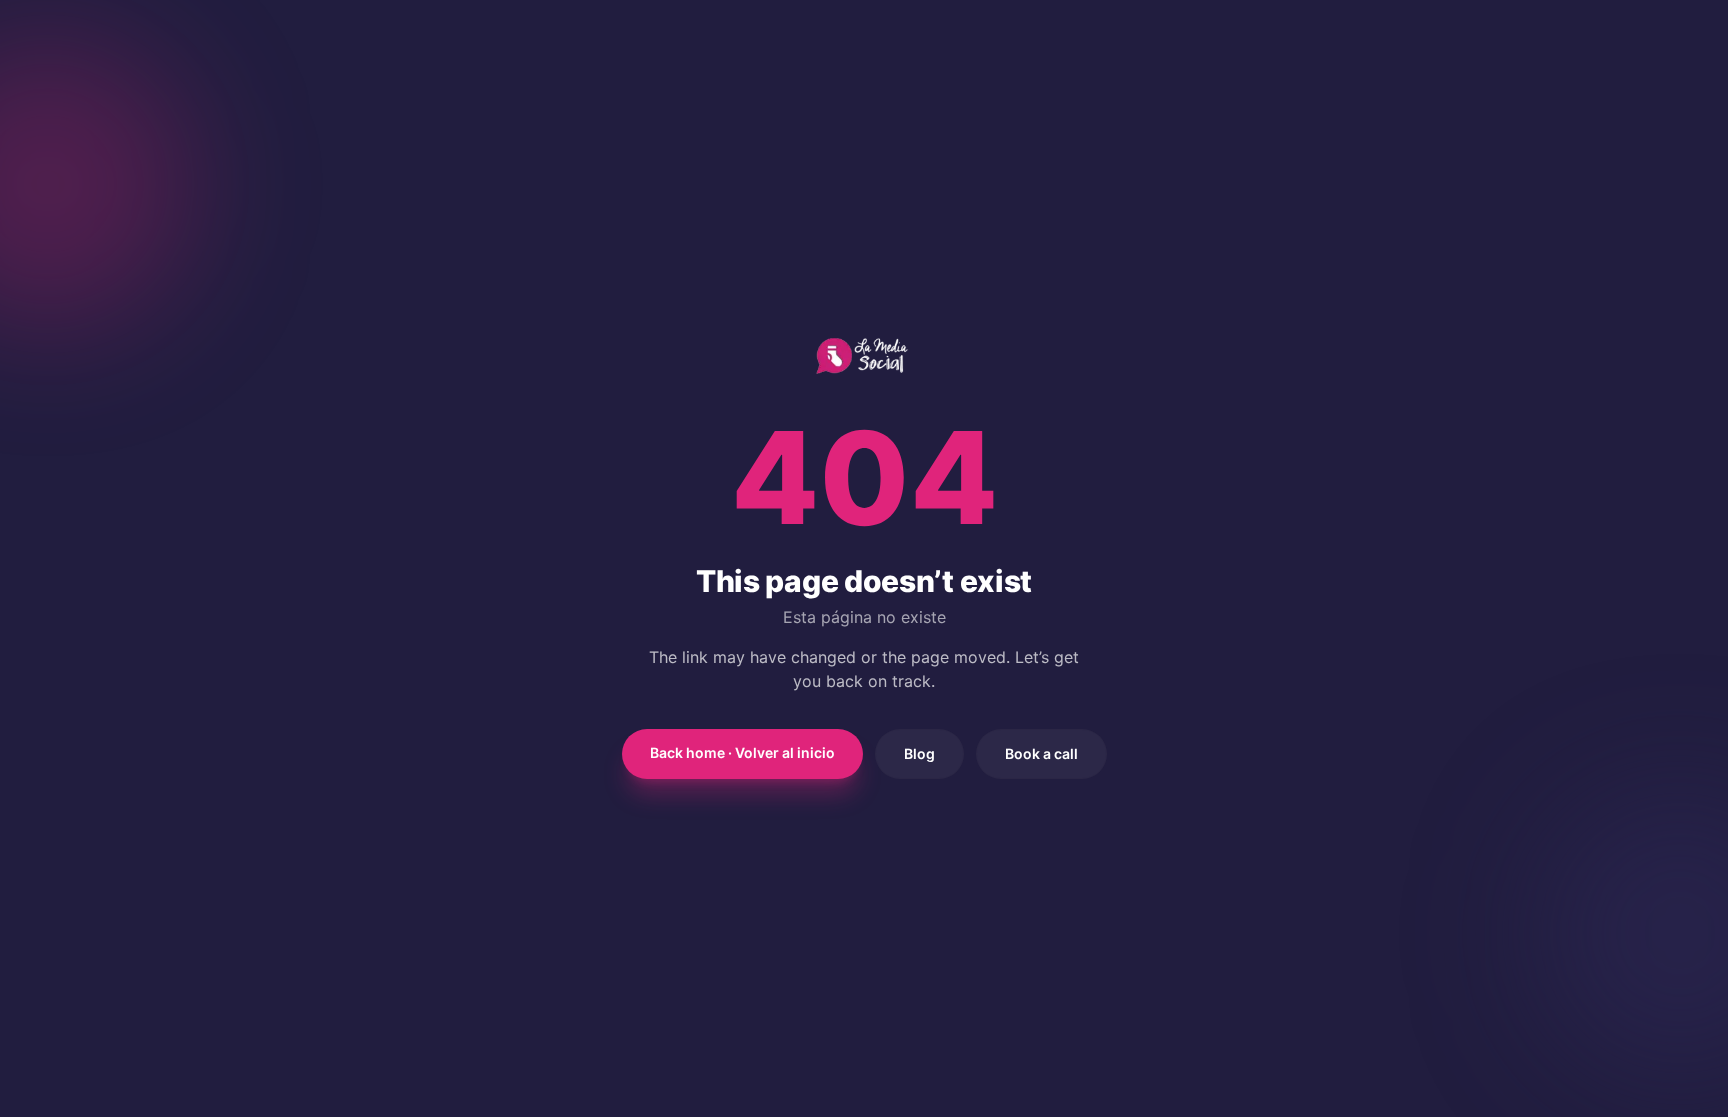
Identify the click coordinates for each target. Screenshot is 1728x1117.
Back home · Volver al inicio (742, 752)
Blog (919, 753)
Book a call (1041, 753)
